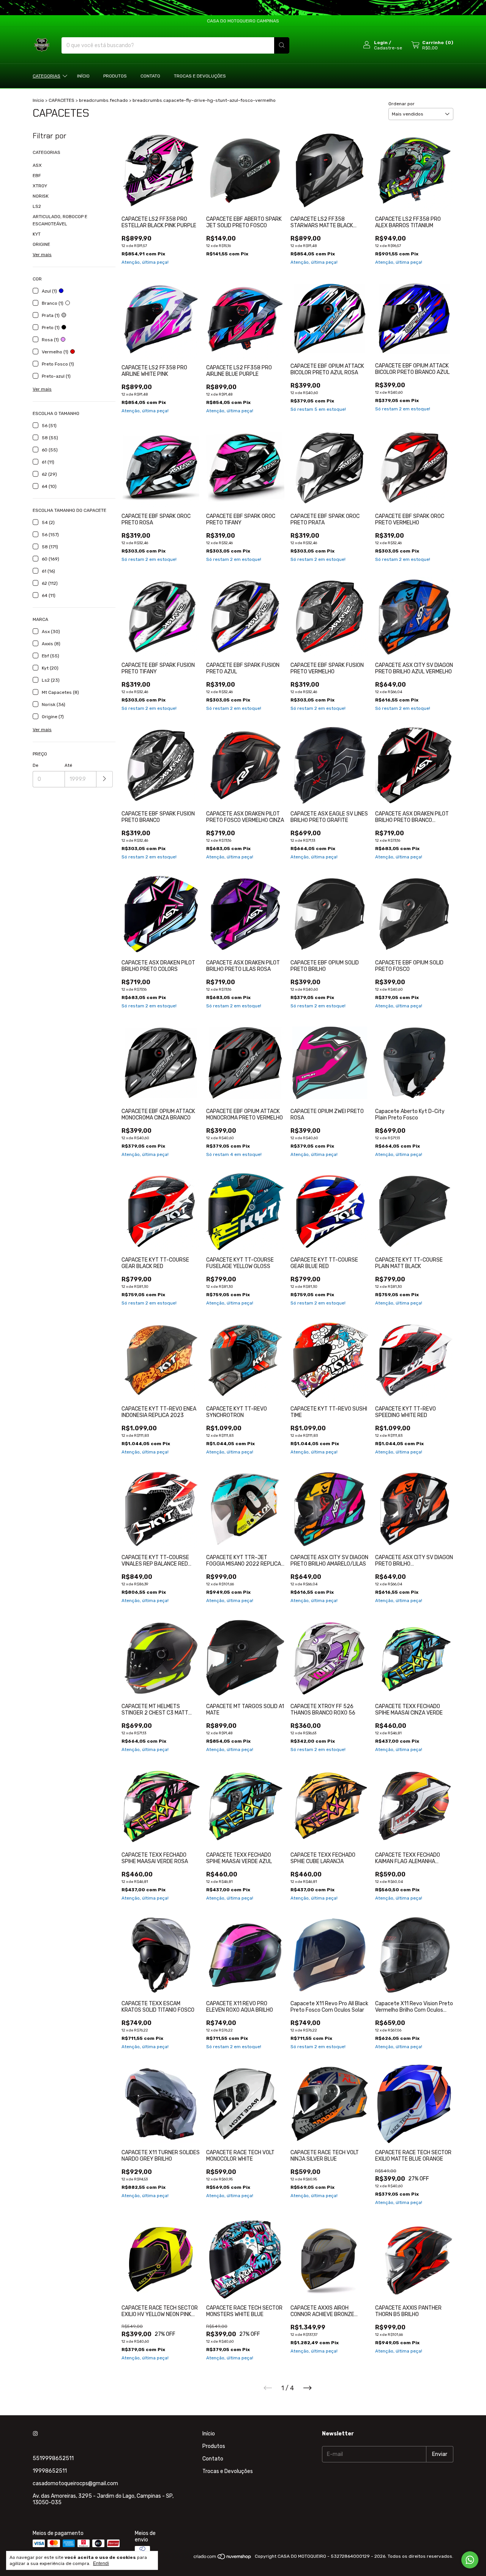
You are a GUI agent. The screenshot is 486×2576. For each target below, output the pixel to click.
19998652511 (50, 2471)
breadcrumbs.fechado (103, 100)
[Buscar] (282, 45)
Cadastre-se (388, 48)
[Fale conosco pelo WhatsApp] (470, 2560)
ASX (37, 165)
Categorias (47, 76)
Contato (150, 76)
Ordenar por (402, 104)
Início (83, 76)
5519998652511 (53, 2458)
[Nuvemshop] (223, 2558)
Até (68, 765)
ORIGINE (41, 244)
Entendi (101, 2563)
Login (381, 43)
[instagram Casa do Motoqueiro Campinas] (35, 2434)
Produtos (115, 76)
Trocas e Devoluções (200, 76)
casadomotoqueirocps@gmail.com (75, 2483)
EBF (37, 176)
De (36, 765)
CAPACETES (62, 100)
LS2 (37, 206)
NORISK (41, 196)
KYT (37, 234)
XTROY (40, 186)
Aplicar (105, 779)
